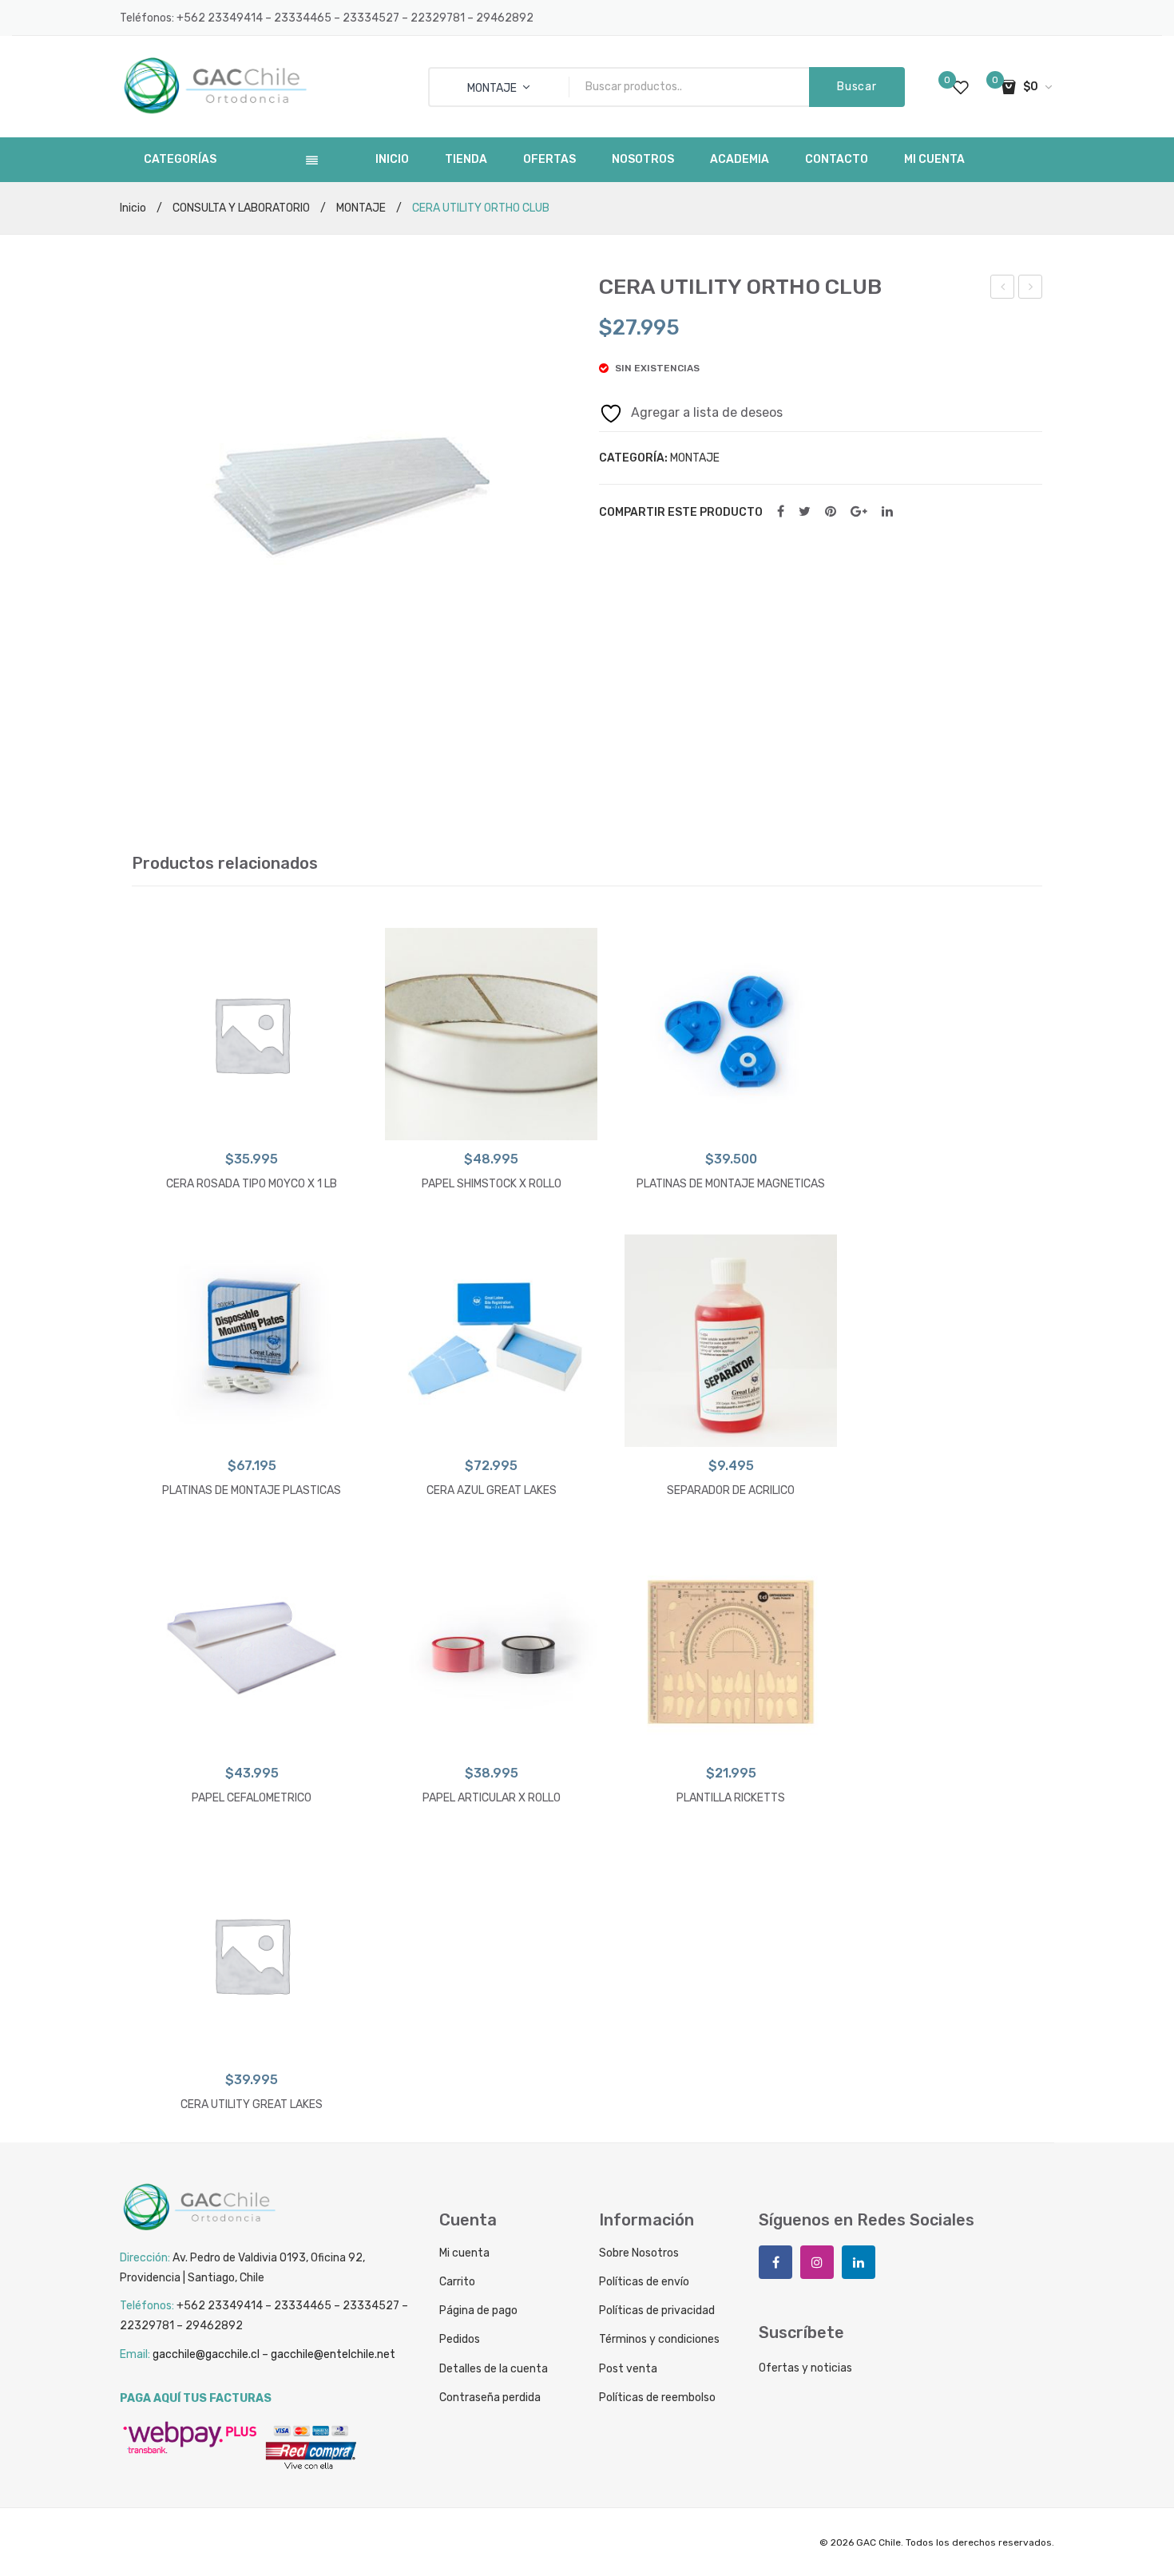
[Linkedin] (859, 2262)
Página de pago (478, 2310)
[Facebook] (781, 512)
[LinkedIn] (887, 512)
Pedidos (460, 2339)
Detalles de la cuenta (494, 2369)
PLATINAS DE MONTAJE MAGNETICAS (731, 1184)
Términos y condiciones (659, 2339)
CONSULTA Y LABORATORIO (241, 208)
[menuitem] (392, 160)
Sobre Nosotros (639, 2253)
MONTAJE (361, 208)
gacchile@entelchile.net (333, 2354)
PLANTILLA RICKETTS (731, 1798)
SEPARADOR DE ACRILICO (1031, 289)
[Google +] (859, 512)
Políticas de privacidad (657, 2310)
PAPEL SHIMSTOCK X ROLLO (492, 1184)
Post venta (628, 2369)
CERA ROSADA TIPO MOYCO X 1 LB (252, 1184)
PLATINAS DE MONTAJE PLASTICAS (252, 1490)
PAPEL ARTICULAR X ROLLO (492, 1798)
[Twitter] (805, 512)
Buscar (857, 87)
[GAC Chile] (216, 86)
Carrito (457, 2282)
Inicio (133, 208)
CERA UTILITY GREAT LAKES (252, 2104)
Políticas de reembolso (657, 2398)
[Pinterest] (831, 512)
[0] (961, 87)
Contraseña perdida (490, 2398)
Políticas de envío (644, 2282)
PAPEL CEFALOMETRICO (1003, 289)
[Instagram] (817, 2262)
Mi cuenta (464, 2253)
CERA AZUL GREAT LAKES (492, 1490)
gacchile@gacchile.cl (206, 2354)
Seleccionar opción (252, 1124)
